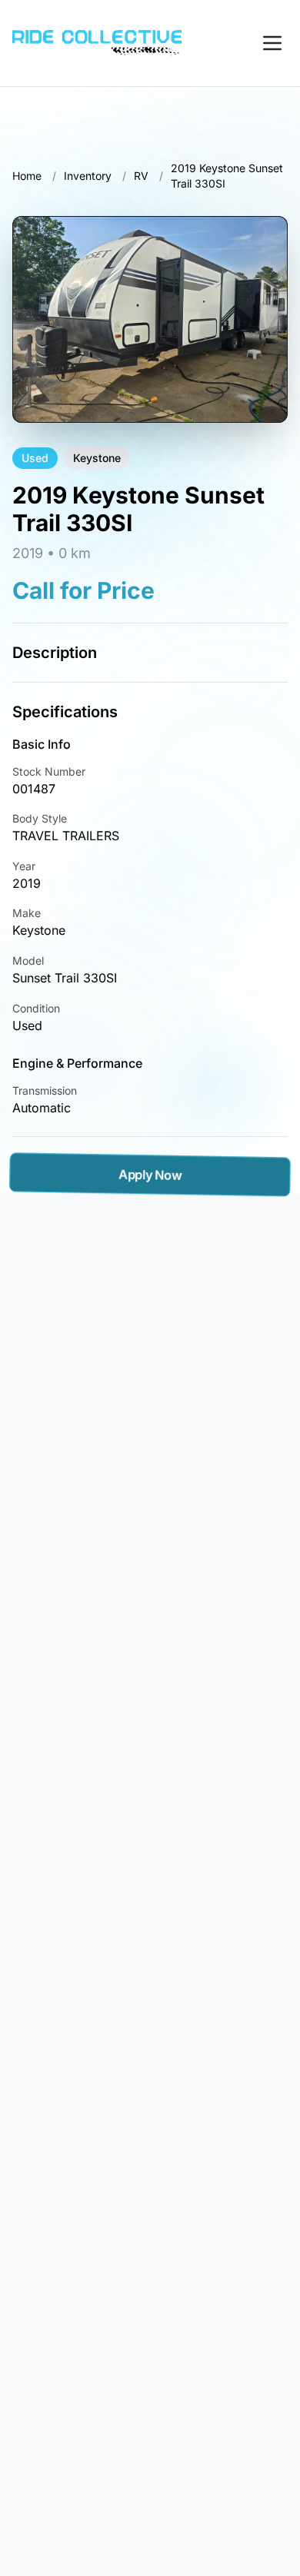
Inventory (88, 176)
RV (141, 176)
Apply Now (150, 1175)
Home (27, 176)
